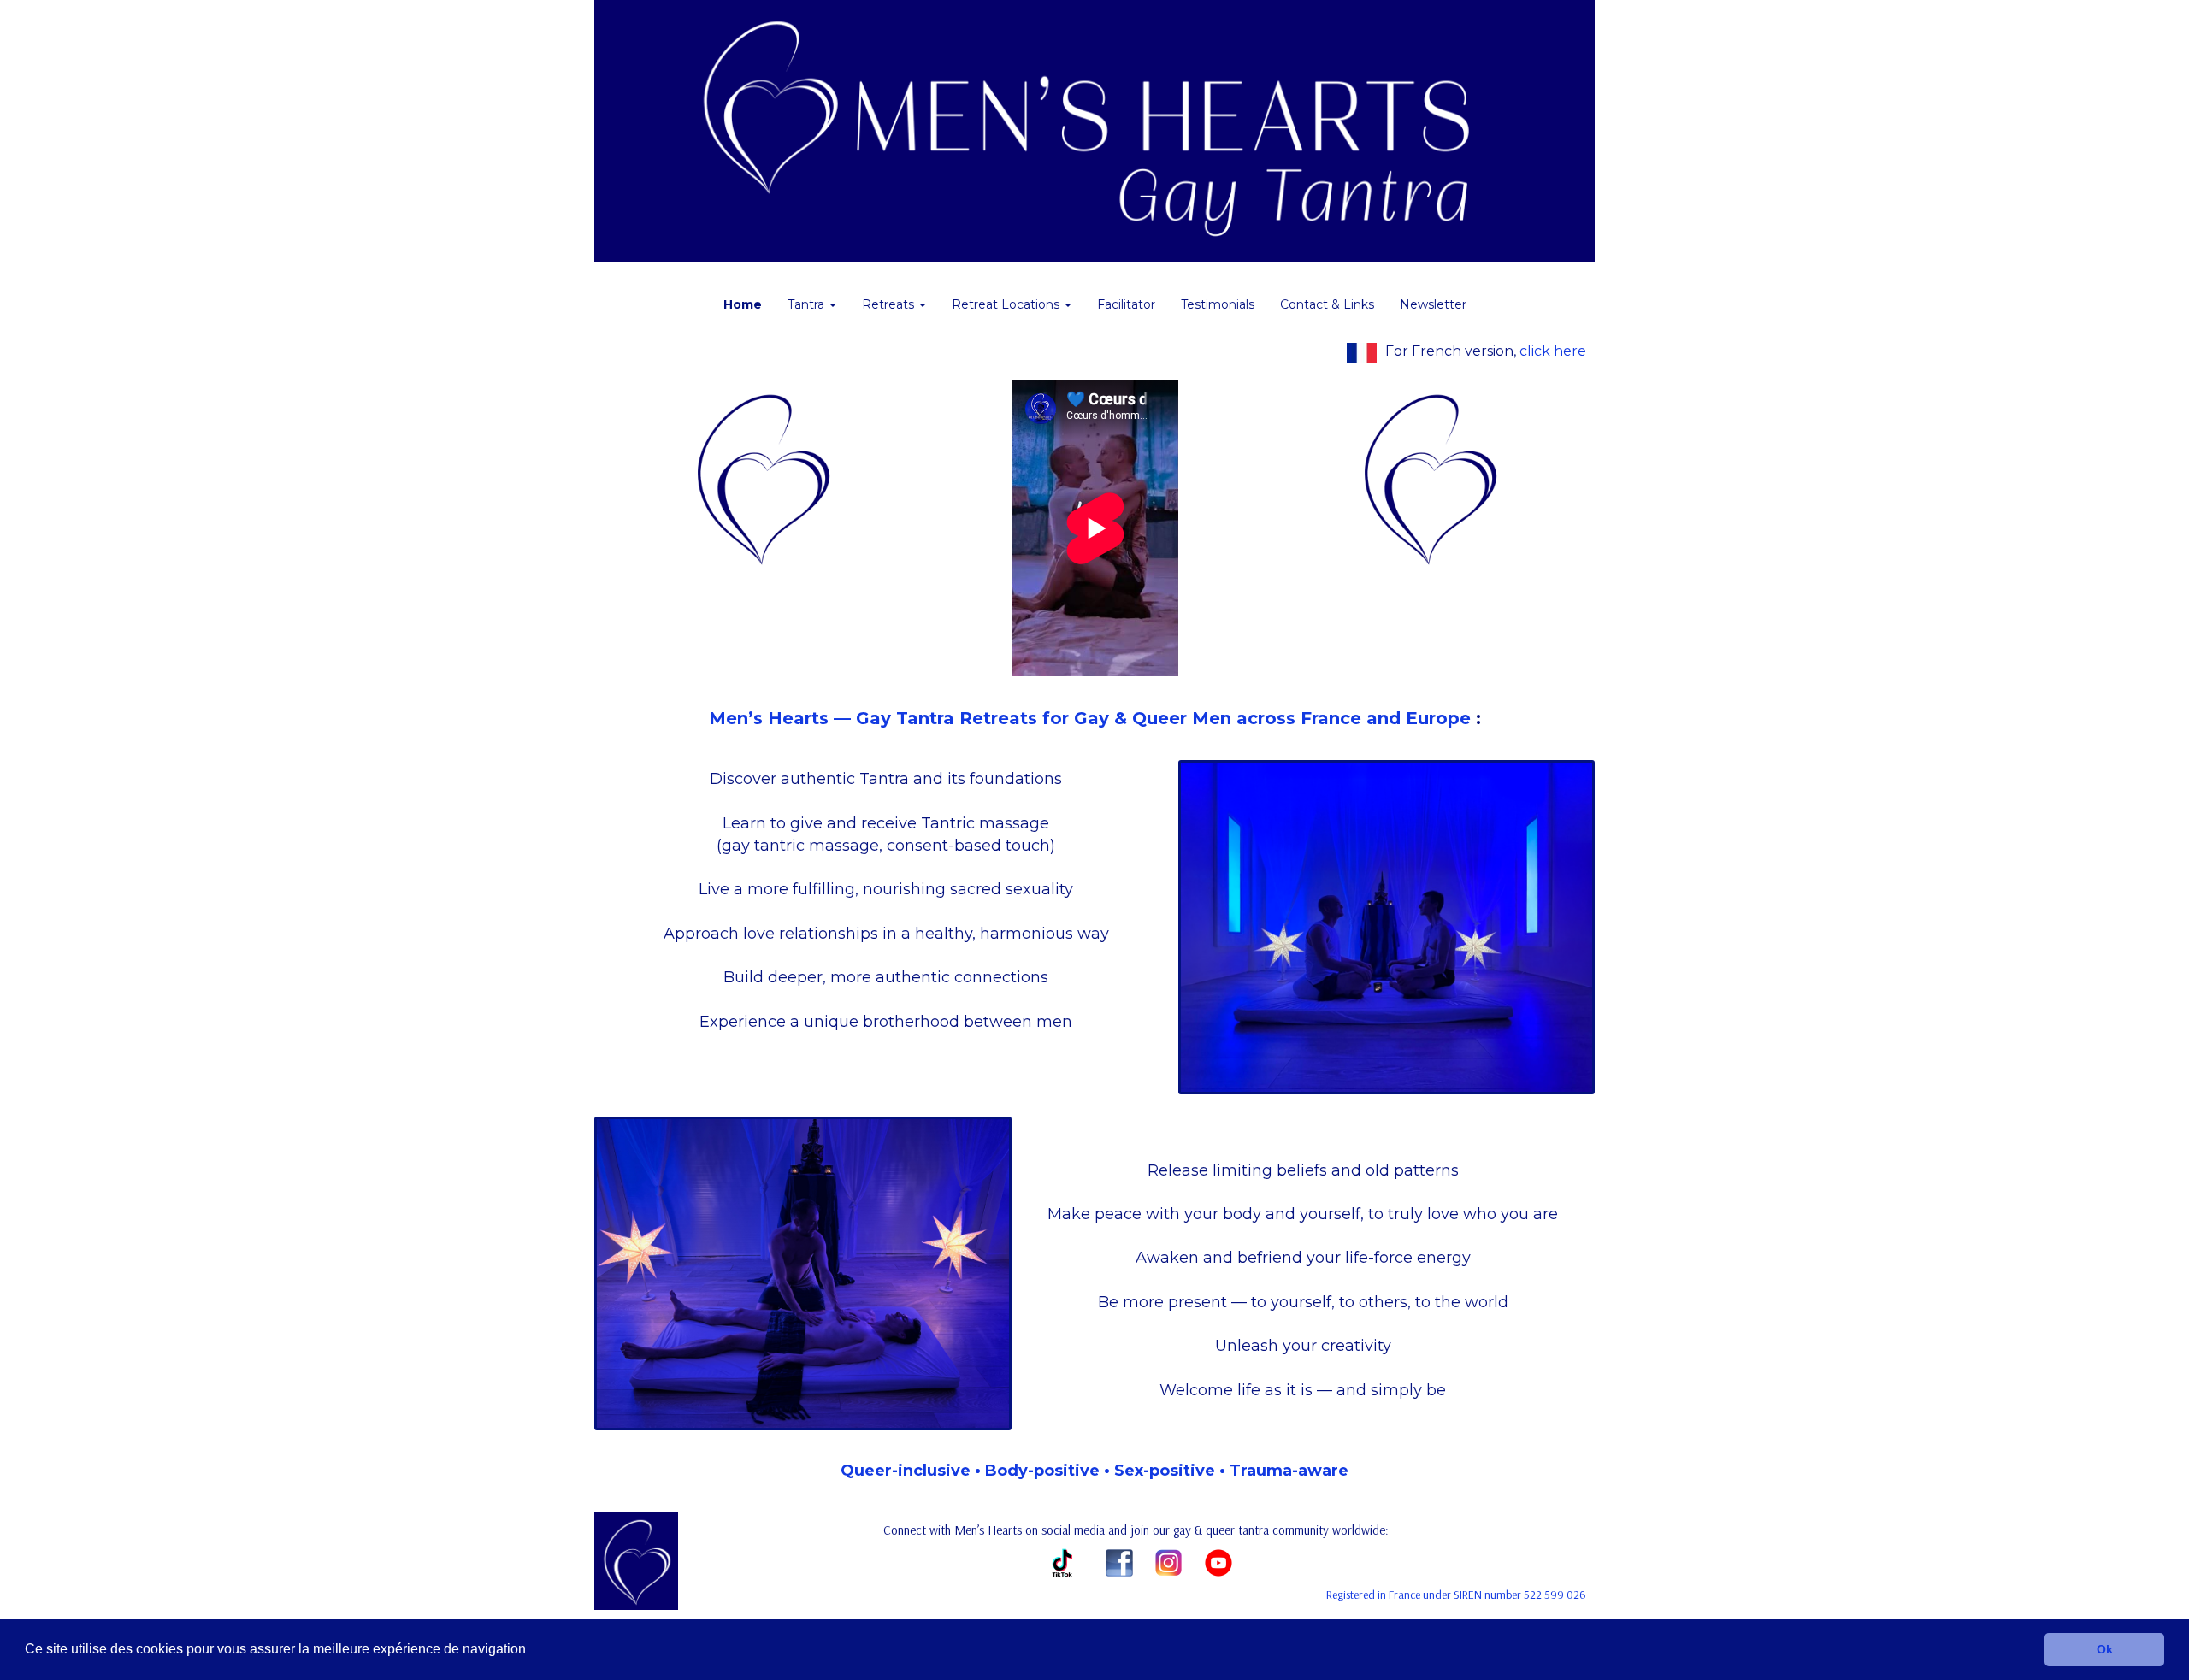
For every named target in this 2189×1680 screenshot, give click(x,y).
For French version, (1486, 351)
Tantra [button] (808, 304)
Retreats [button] (890, 304)
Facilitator (1126, 304)
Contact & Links (1327, 304)
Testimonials (1218, 304)
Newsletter (1433, 304)
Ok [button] (2105, 1649)
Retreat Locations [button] (1007, 304)
